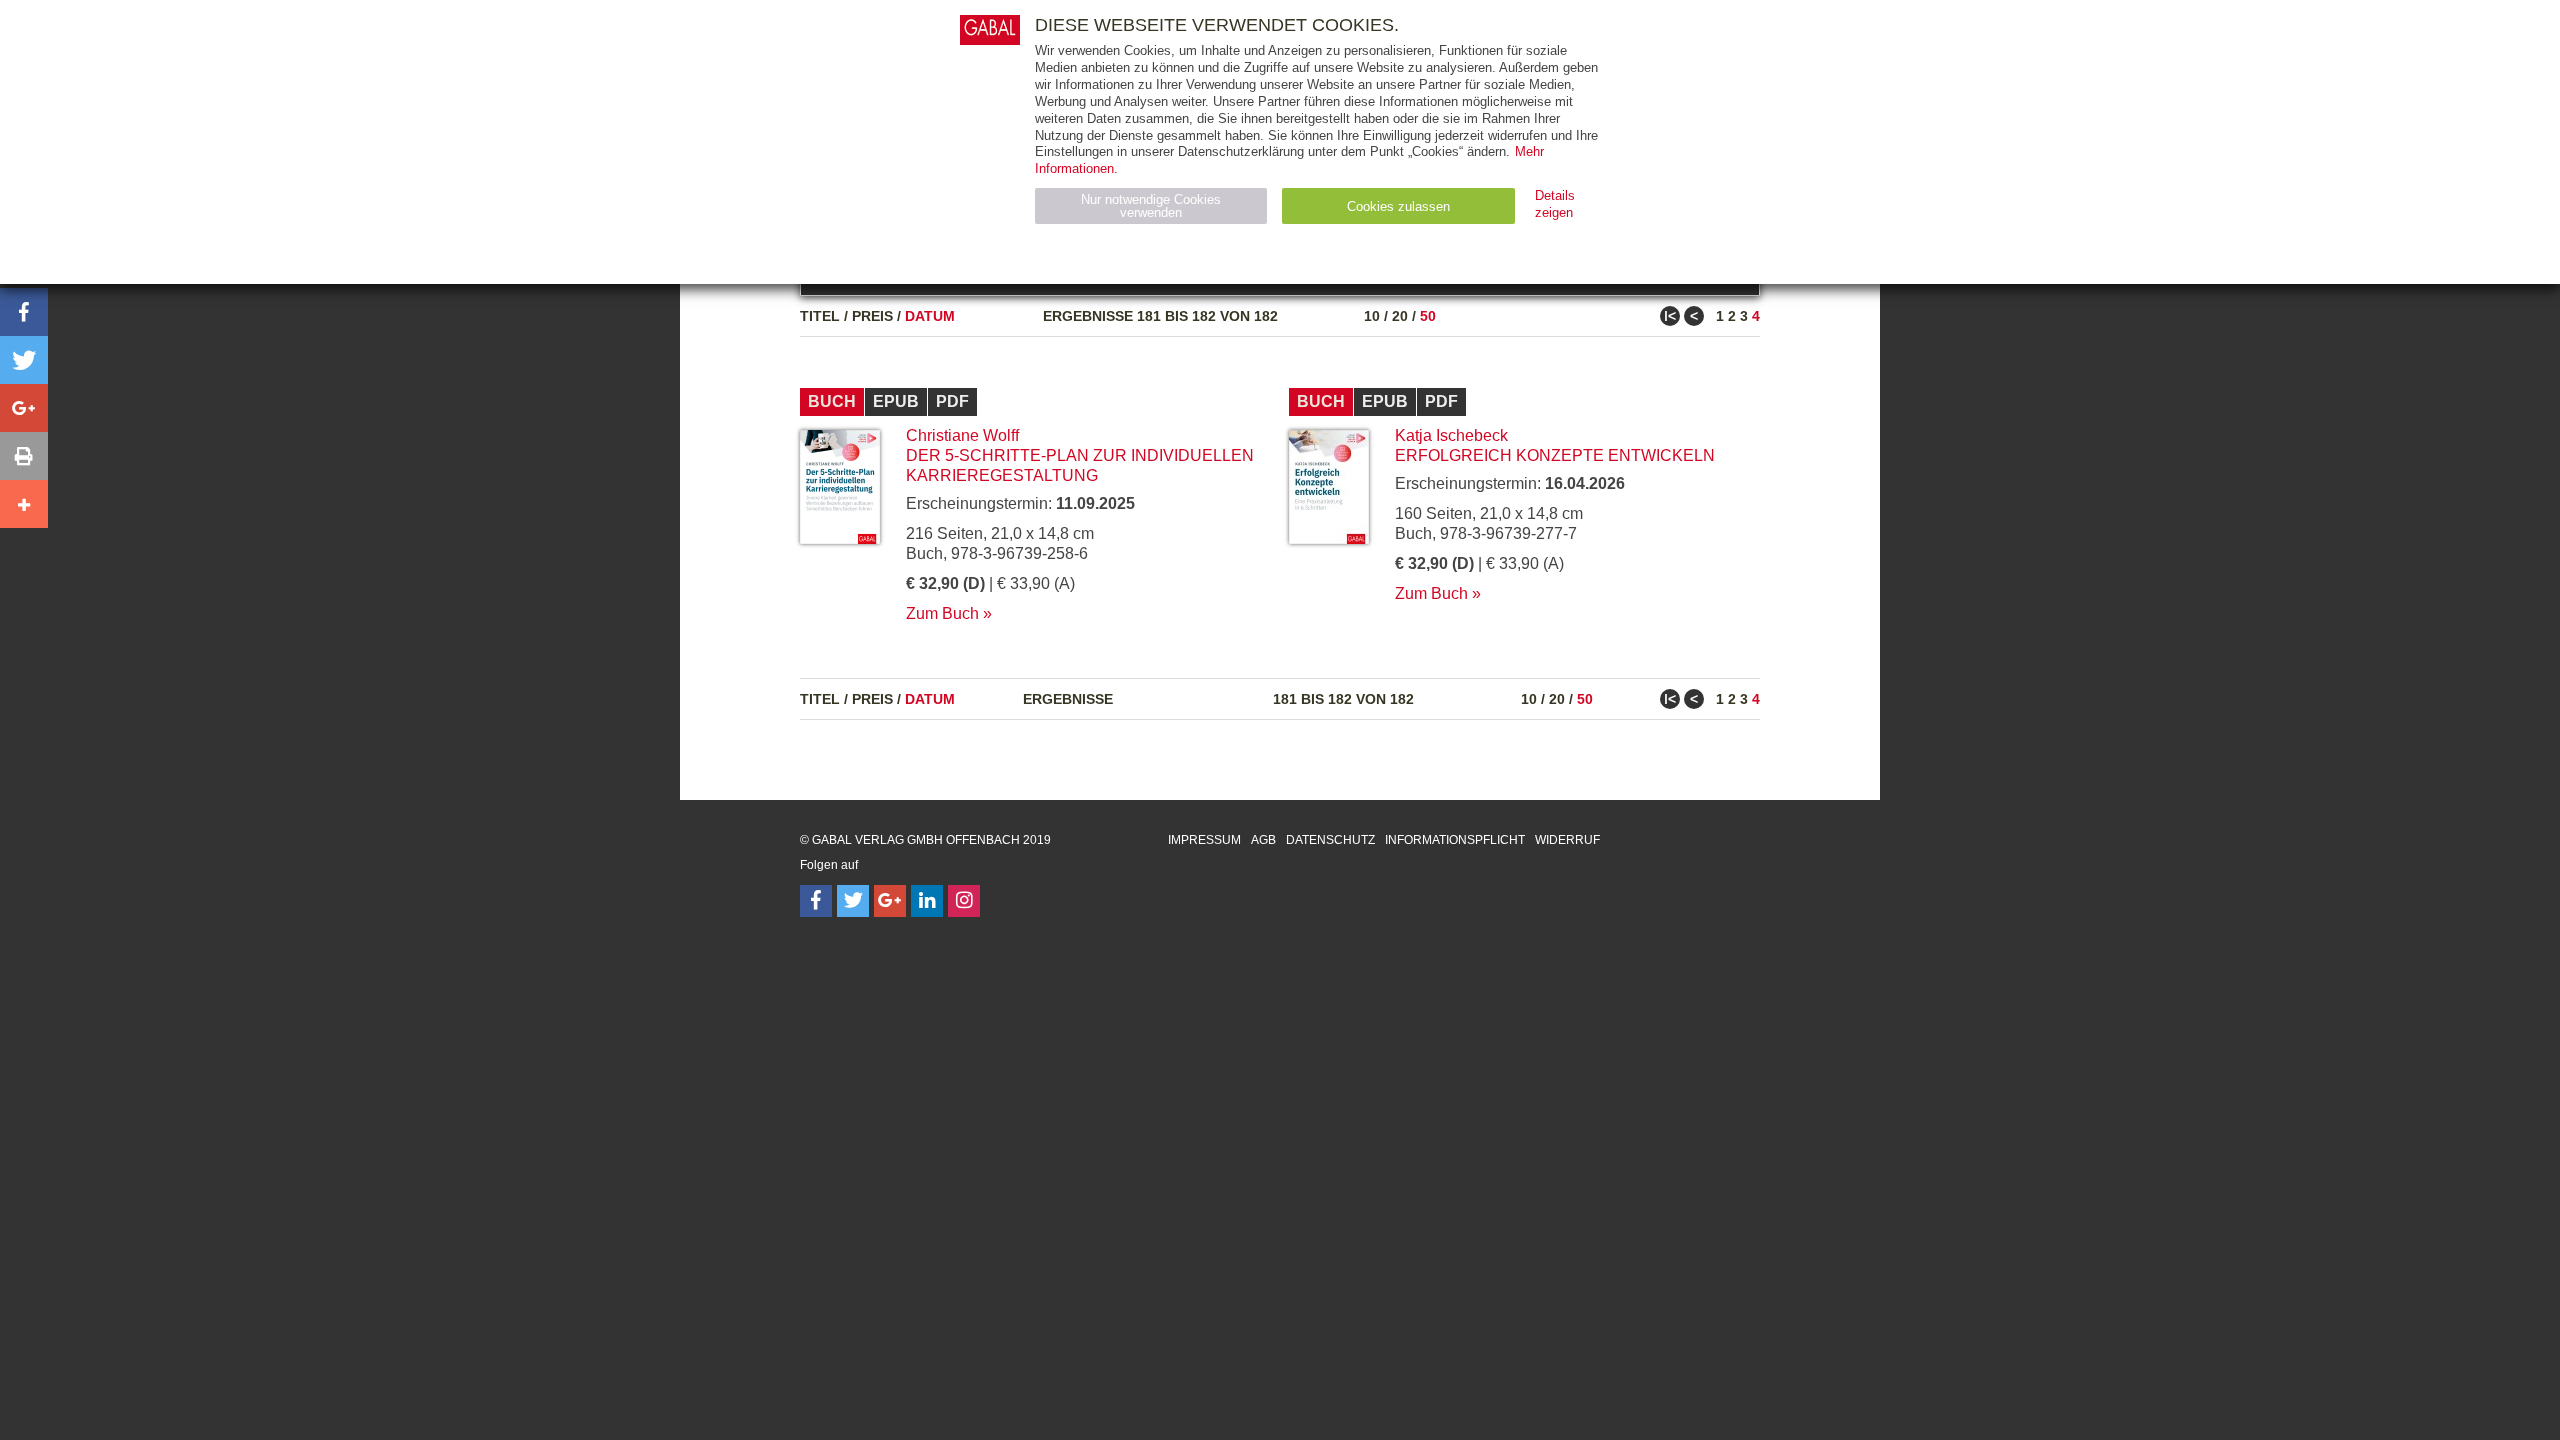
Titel (820, 316)
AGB (1263, 840)
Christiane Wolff (962, 435)
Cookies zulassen (1398, 206)
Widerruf (1567, 840)
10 (1372, 316)
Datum (930, 316)
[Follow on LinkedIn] (927, 901)
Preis (872, 316)
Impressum (1204, 840)
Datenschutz (1330, 840)
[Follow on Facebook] (816, 901)
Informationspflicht (1455, 840)
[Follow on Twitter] (853, 901)
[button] (24, 312)
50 (1428, 316)
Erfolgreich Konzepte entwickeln (1555, 455)
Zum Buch (942, 613)
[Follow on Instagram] (964, 901)
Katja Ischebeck (1451, 435)
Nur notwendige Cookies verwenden (1151, 206)
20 (1400, 316)
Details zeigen (1555, 204)
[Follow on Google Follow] (890, 901)
